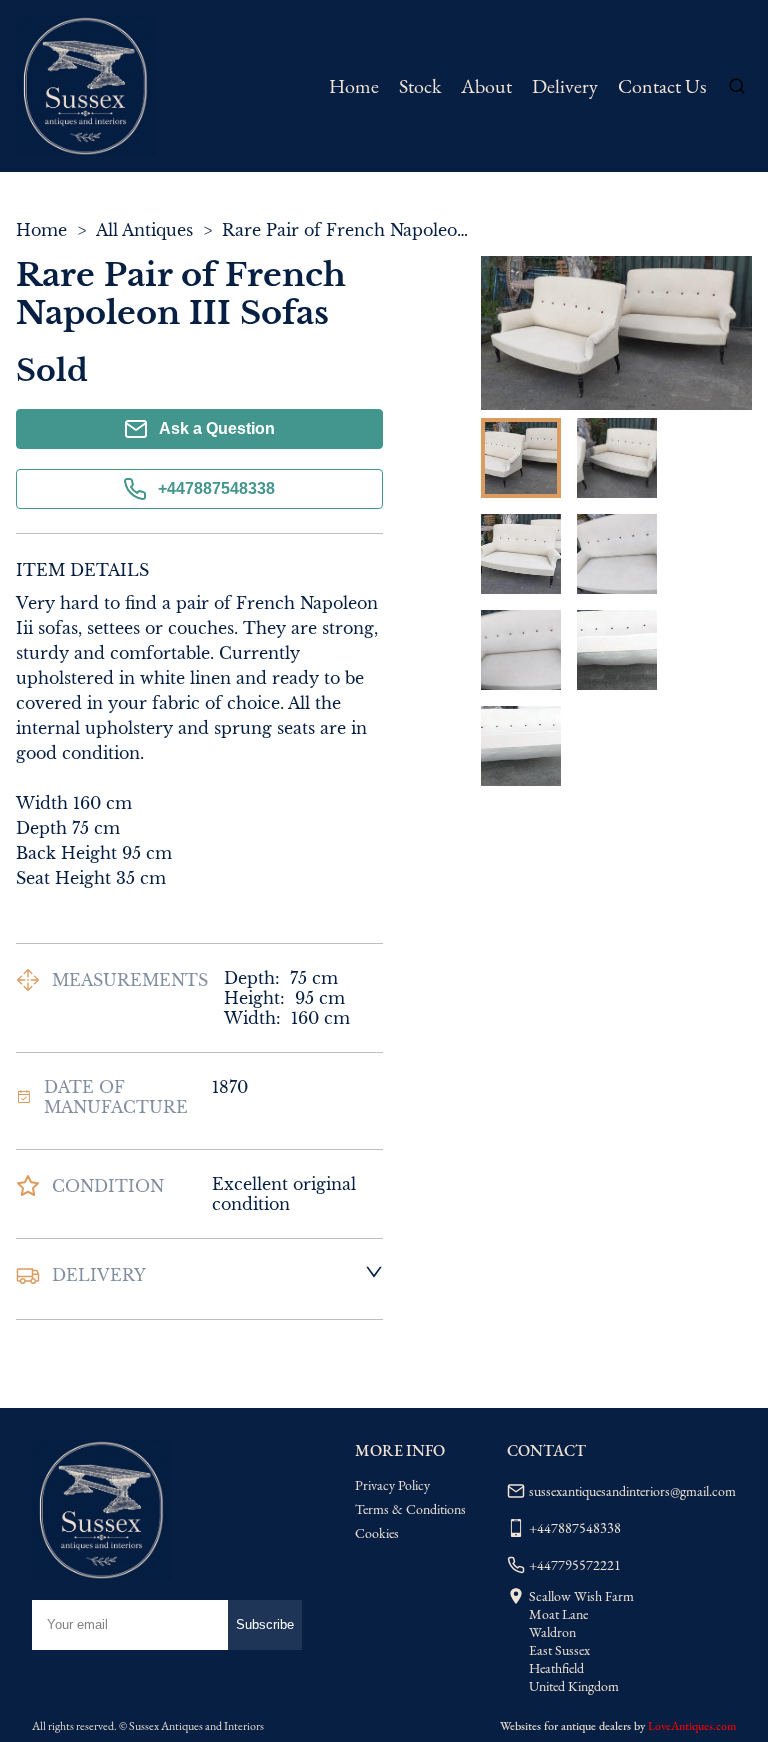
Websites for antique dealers (565, 1726)
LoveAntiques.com (692, 1726)
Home (354, 86)
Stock (420, 86)
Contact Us (662, 86)
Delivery (565, 86)
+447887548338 (216, 488)
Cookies (377, 1533)
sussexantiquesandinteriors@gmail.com (632, 1491)
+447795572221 (575, 1565)
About (486, 86)
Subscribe (265, 1624)
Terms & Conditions (410, 1509)
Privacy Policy (392, 1485)
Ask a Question (217, 428)
